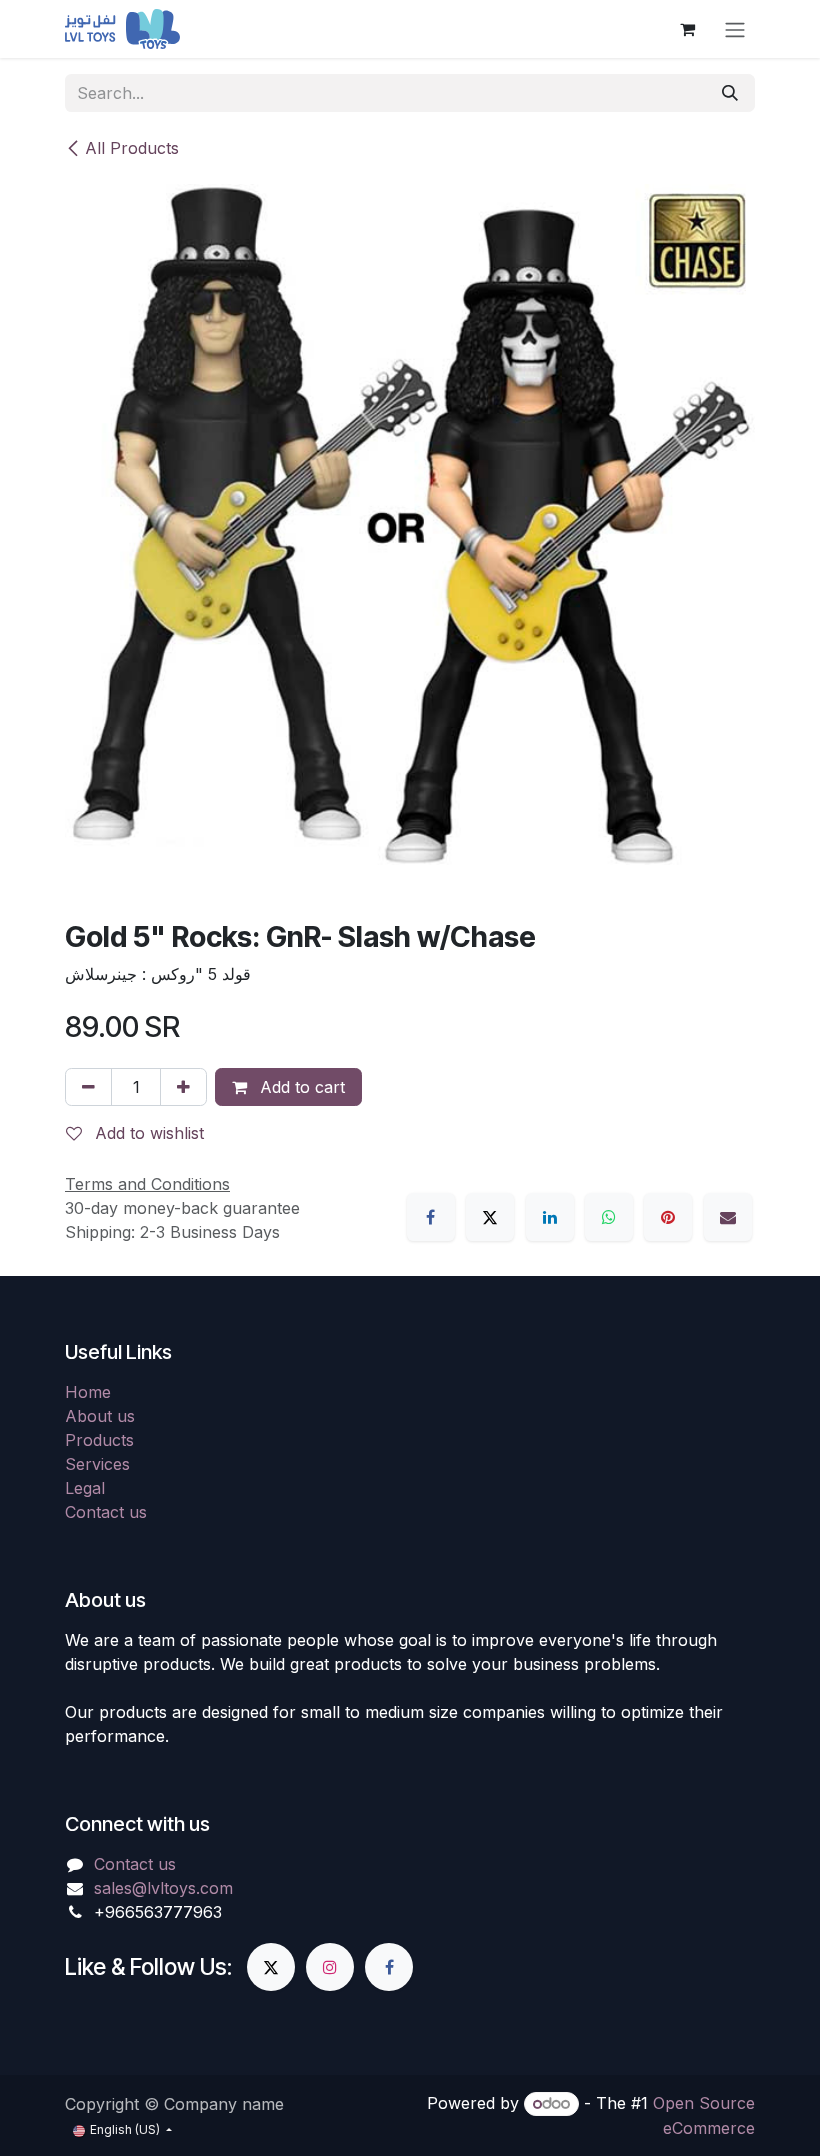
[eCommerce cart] (687, 29)
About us (100, 1416)
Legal (85, 1488)
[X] (490, 1217)
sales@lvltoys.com (163, 1888)
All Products (132, 148)
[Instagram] (330, 1967)
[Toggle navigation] (735, 29)
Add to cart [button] (300, 1087)
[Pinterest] (668, 1217)
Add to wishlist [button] (147, 1133)
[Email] (728, 1217)
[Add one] (183, 1087)
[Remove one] (88, 1087)
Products (99, 1440)
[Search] (730, 93)
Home (88, 1392)
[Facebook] (431, 1217)
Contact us (106, 1512)
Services (97, 1464)
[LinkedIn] (550, 1217)
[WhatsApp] (609, 1217)
